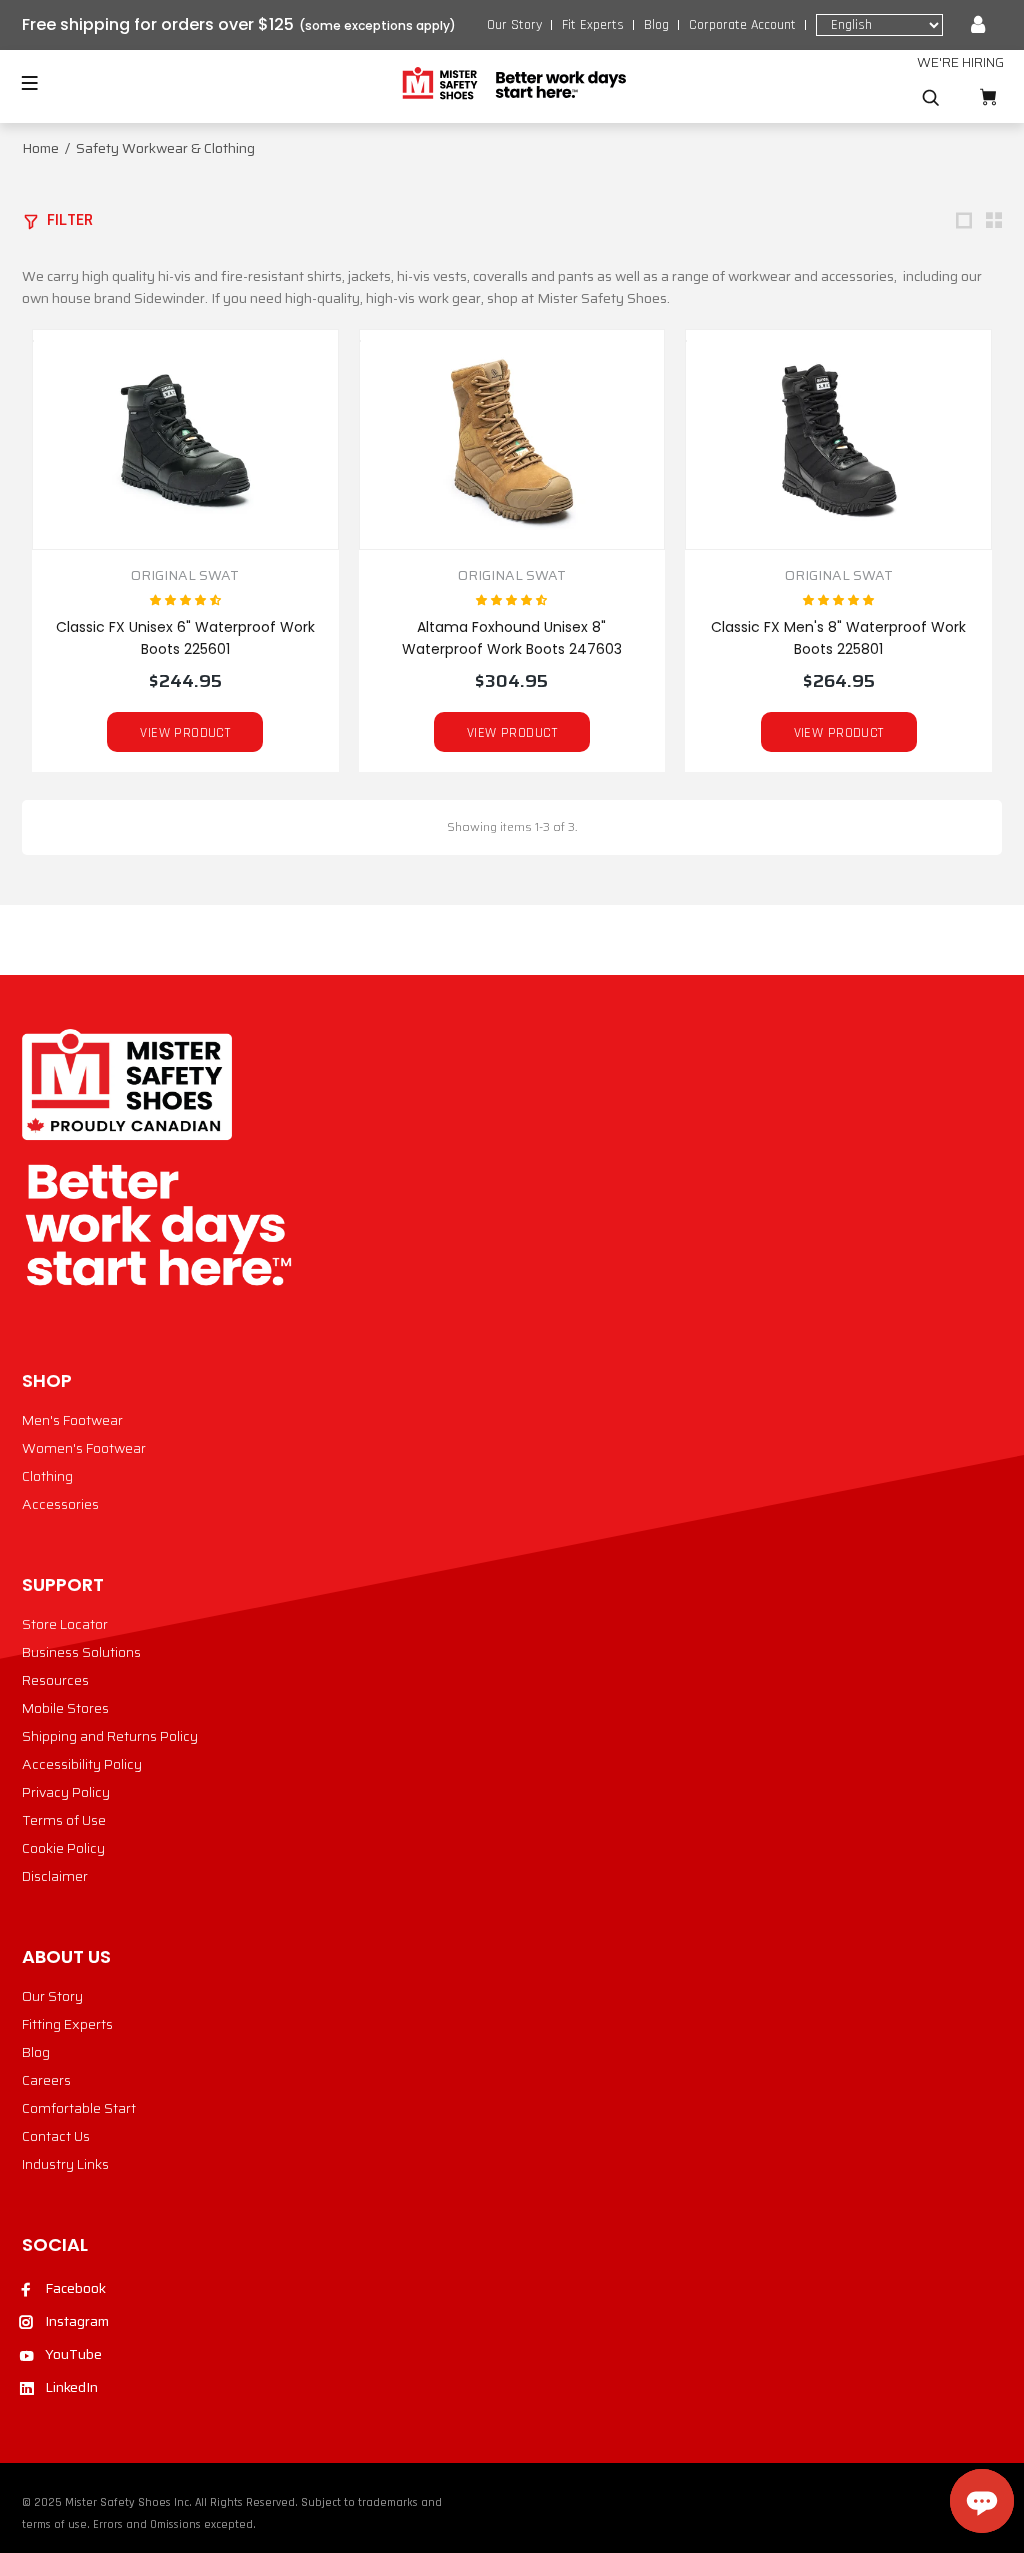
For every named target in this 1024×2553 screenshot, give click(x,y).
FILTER (70, 219)
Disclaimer (55, 1876)
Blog (656, 25)
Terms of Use (64, 1820)
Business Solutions (81, 1652)
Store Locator (65, 1624)
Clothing (47, 1476)
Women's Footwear (84, 1448)
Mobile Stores (65, 1708)
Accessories (60, 1504)
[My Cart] (988, 97)
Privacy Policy (66, 1792)
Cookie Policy (63, 1848)
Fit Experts (593, 25)
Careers (46, 2080)
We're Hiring (960, 62)
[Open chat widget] (982, 2501)
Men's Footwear (72, 1420)
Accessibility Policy (82, 1764)
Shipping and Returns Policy (110, 1736)
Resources (55, 1680)
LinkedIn (71, 2387)
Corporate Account (742, 25)
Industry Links (65, 2164)
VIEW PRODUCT (185, 733)
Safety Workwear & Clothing (165, 148)
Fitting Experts (67, 2024)
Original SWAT (185, 575)
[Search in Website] (931, 98)
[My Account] (978, 25)
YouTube (73, 2354)
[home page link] (512, 84)
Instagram (77, 2321)
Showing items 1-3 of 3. (512, 826)
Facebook (75, 2288)
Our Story (514, 25)
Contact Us (56, 2136)
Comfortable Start (79, 2108)
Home (40, 148)
